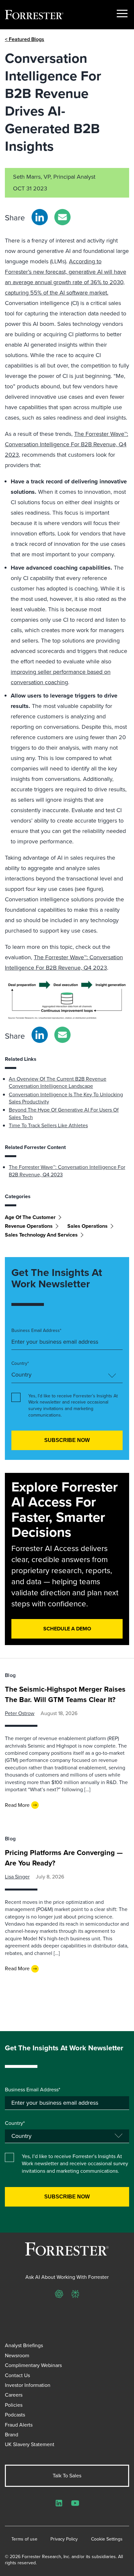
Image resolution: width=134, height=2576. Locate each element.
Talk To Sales (67, 2476)
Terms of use (24, 2539)
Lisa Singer (17, 1877)
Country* (20, 1364)
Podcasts (15, 2415)
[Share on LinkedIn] (40, 217)
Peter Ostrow (20, 1713)
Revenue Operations (29, 1226)
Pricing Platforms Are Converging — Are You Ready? (64, 1858)
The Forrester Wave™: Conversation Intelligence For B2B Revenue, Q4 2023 (67, 444)
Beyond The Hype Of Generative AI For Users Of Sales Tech (64, 1113)
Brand (12, 2435)
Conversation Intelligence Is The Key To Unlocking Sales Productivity (66, 1098)
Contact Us (17, 2375)
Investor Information (28, 2385)
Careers (14, 2395)
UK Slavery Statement (30, 2444)
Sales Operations (87, 1226)
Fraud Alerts (19, 2425)
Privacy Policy (64, 2539)
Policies (14, 2405)
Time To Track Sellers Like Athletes (48, 1125)
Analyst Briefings (24, 2345)
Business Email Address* (36, 1331)
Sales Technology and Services (41, 1235)
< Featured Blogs (25, 39)
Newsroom (17, 2355)
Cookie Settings (107, 2539)
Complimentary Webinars (33, 2365)
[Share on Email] (62, 217)
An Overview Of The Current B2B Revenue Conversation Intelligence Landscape (58, 1082)
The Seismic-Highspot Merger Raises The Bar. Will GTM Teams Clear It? (65, 1694)
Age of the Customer (30, 1217)
